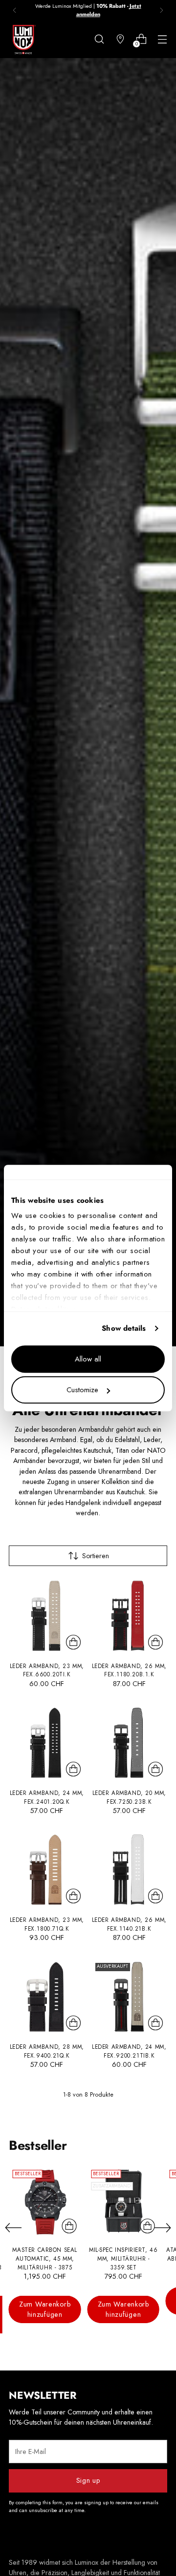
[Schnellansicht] (73, 1642)
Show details (124, 1328)
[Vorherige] (15, 10)
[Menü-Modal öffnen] (162, 39)
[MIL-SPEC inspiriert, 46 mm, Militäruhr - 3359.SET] (123, 2202)
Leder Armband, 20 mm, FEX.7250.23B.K (129, 1797)
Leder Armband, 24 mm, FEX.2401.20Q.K (47, 1797)
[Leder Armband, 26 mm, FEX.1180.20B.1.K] (130, 1616)
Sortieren (96, 1556)
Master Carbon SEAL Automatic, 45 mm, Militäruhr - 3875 (45, 2258)
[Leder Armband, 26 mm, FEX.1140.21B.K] (130, 1870)
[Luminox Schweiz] (23, 40)
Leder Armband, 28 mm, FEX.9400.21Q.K (47, 2051)
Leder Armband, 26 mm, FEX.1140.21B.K (129, 1924)
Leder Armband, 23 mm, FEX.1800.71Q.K (47, 1924)
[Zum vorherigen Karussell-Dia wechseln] (13, 2228)
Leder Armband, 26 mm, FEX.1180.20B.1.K (129, 1670)
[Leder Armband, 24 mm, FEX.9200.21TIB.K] (130, 1997)
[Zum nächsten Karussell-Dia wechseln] (163, 2227)
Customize (82, 1390)
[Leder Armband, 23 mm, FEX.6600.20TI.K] (47, 1616)
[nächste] (161, 10)
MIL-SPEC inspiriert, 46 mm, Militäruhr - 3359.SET (123, 2258)
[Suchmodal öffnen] (99, 39)
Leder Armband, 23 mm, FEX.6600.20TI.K (47, 1670)
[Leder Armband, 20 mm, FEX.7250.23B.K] (130, 1743)
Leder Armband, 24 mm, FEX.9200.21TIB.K (129, 2051)
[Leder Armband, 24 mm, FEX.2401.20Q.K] (47, 1743)
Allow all (88, 1359)
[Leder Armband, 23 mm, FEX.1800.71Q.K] (47, 1870)
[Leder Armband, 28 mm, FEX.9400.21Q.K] (47, 1997)
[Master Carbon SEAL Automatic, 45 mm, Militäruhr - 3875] (45, 2202)
